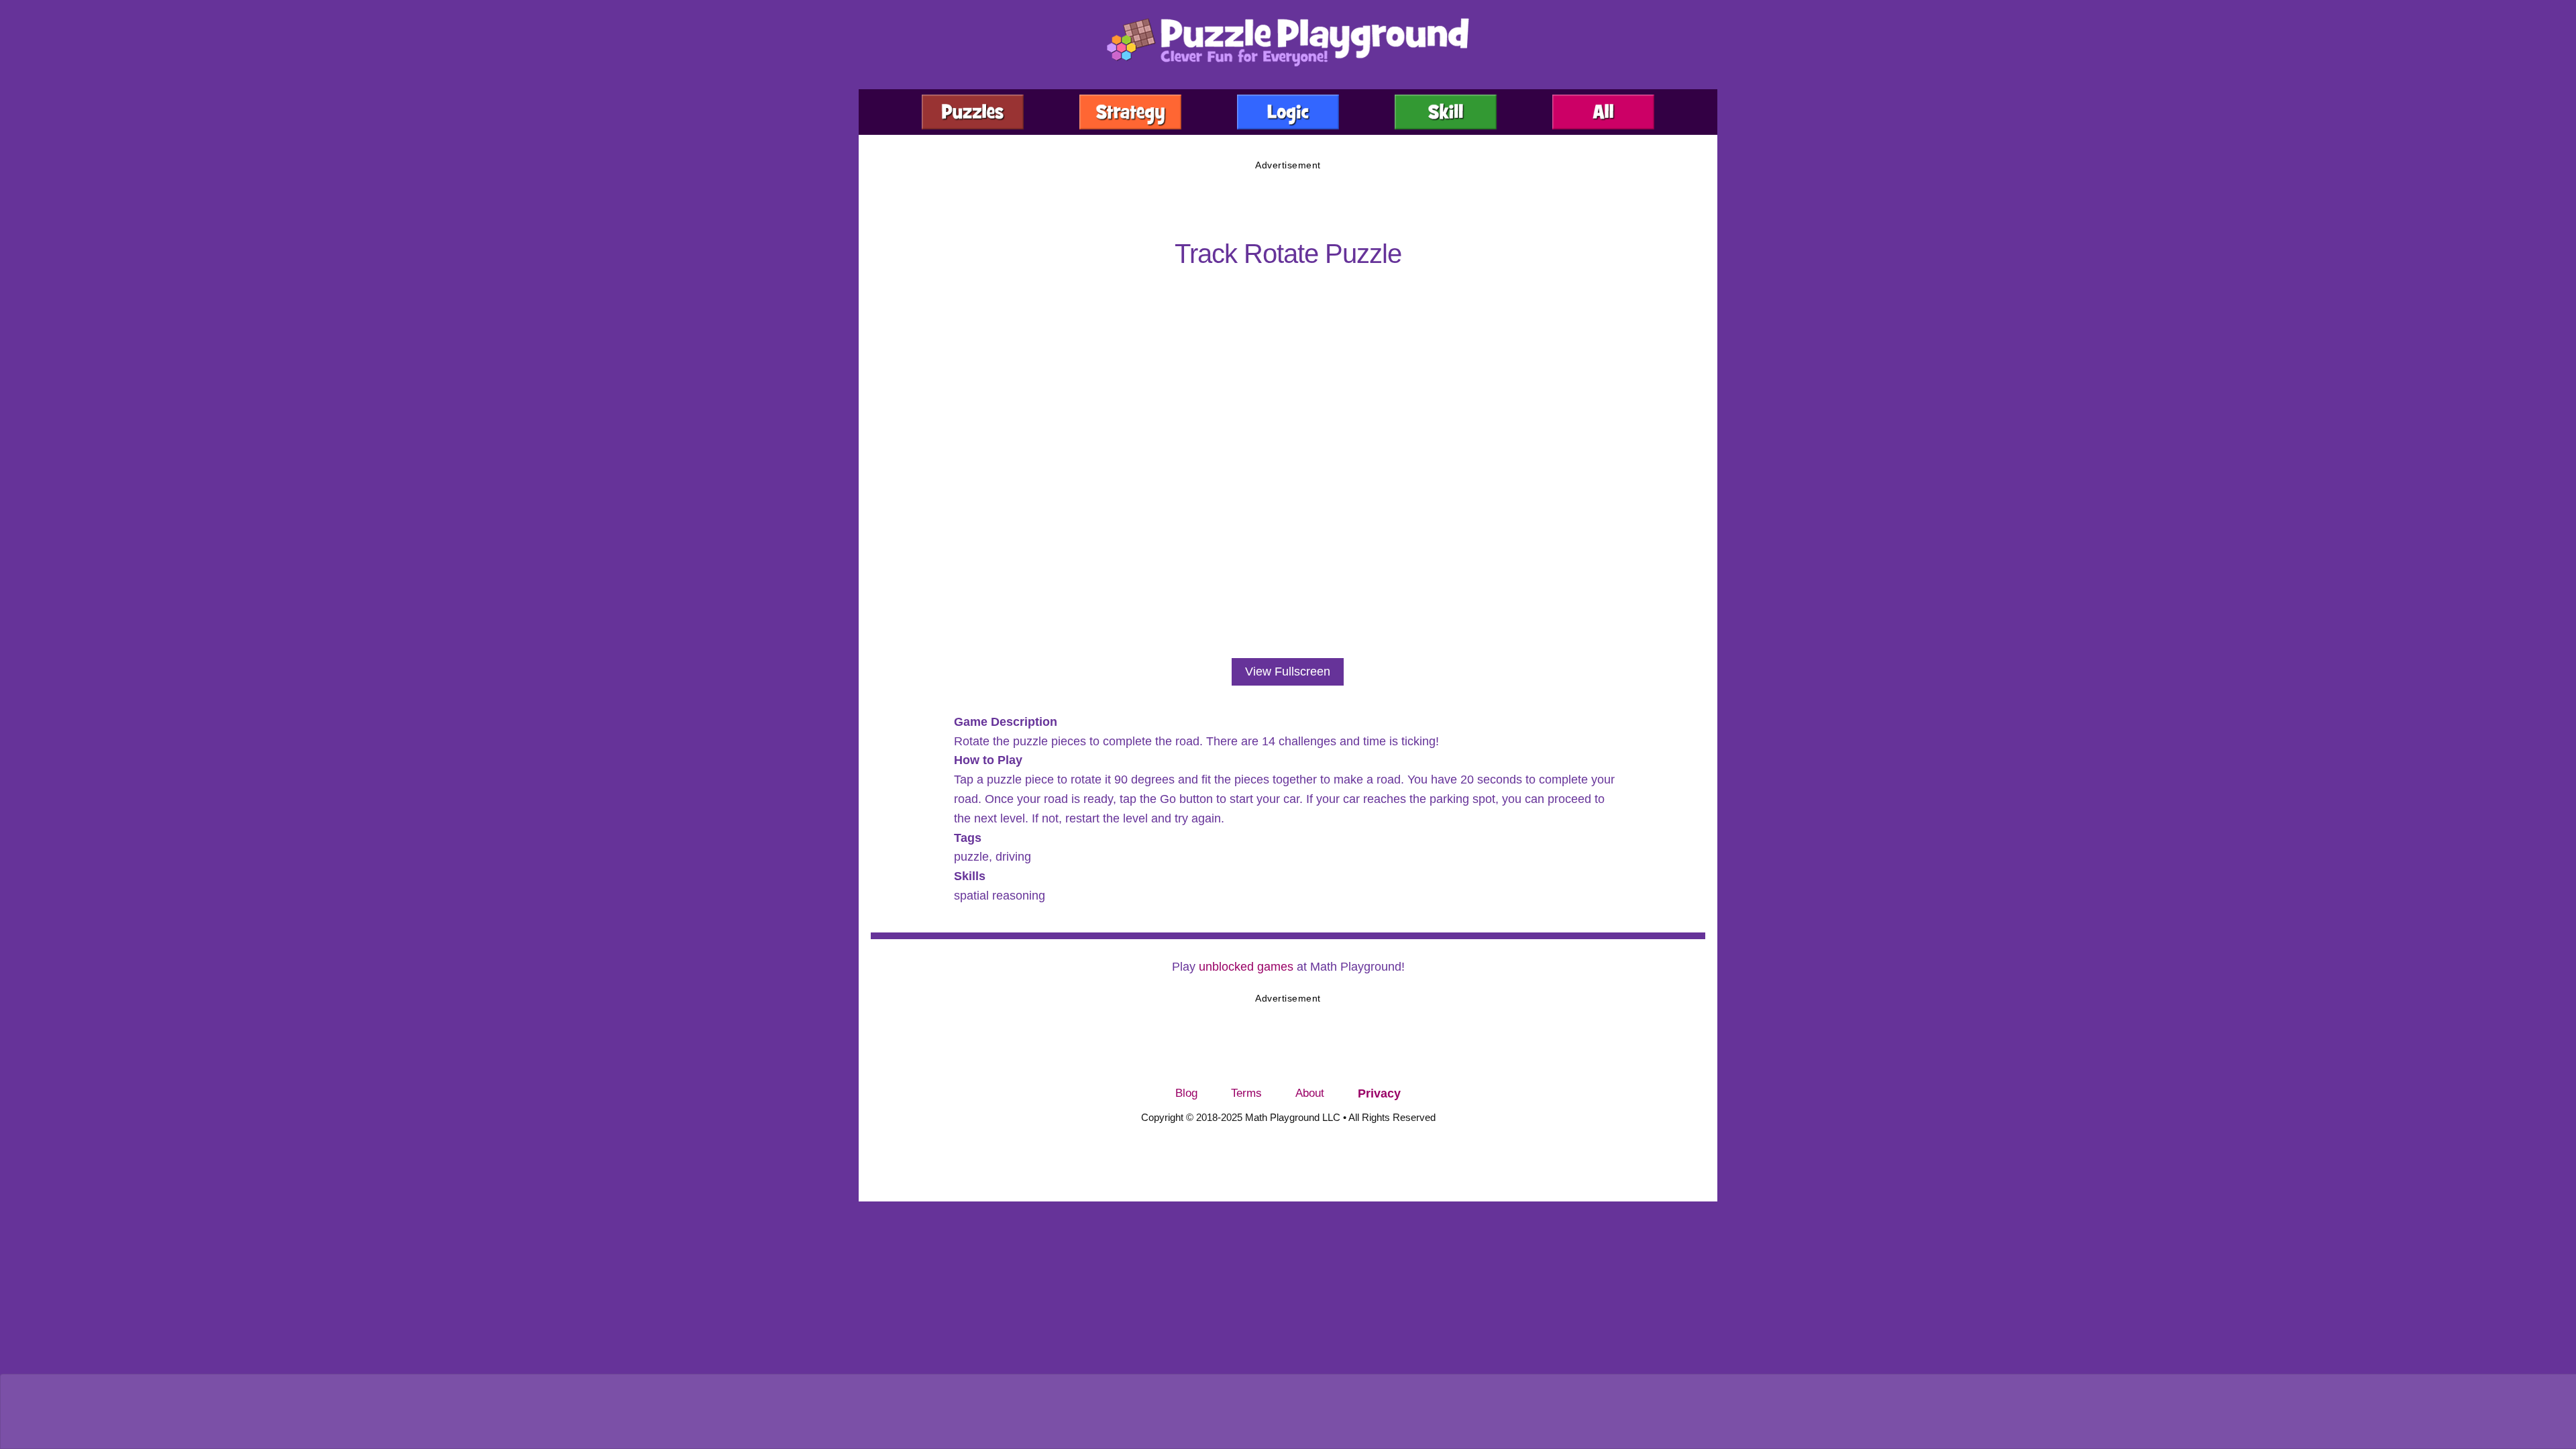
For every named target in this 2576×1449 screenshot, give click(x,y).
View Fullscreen (1288, 672)
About (1310, 1093)
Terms (1246, 1093)
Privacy (1379, 1093)
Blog (1186, 1093)
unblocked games (1246, 967)
